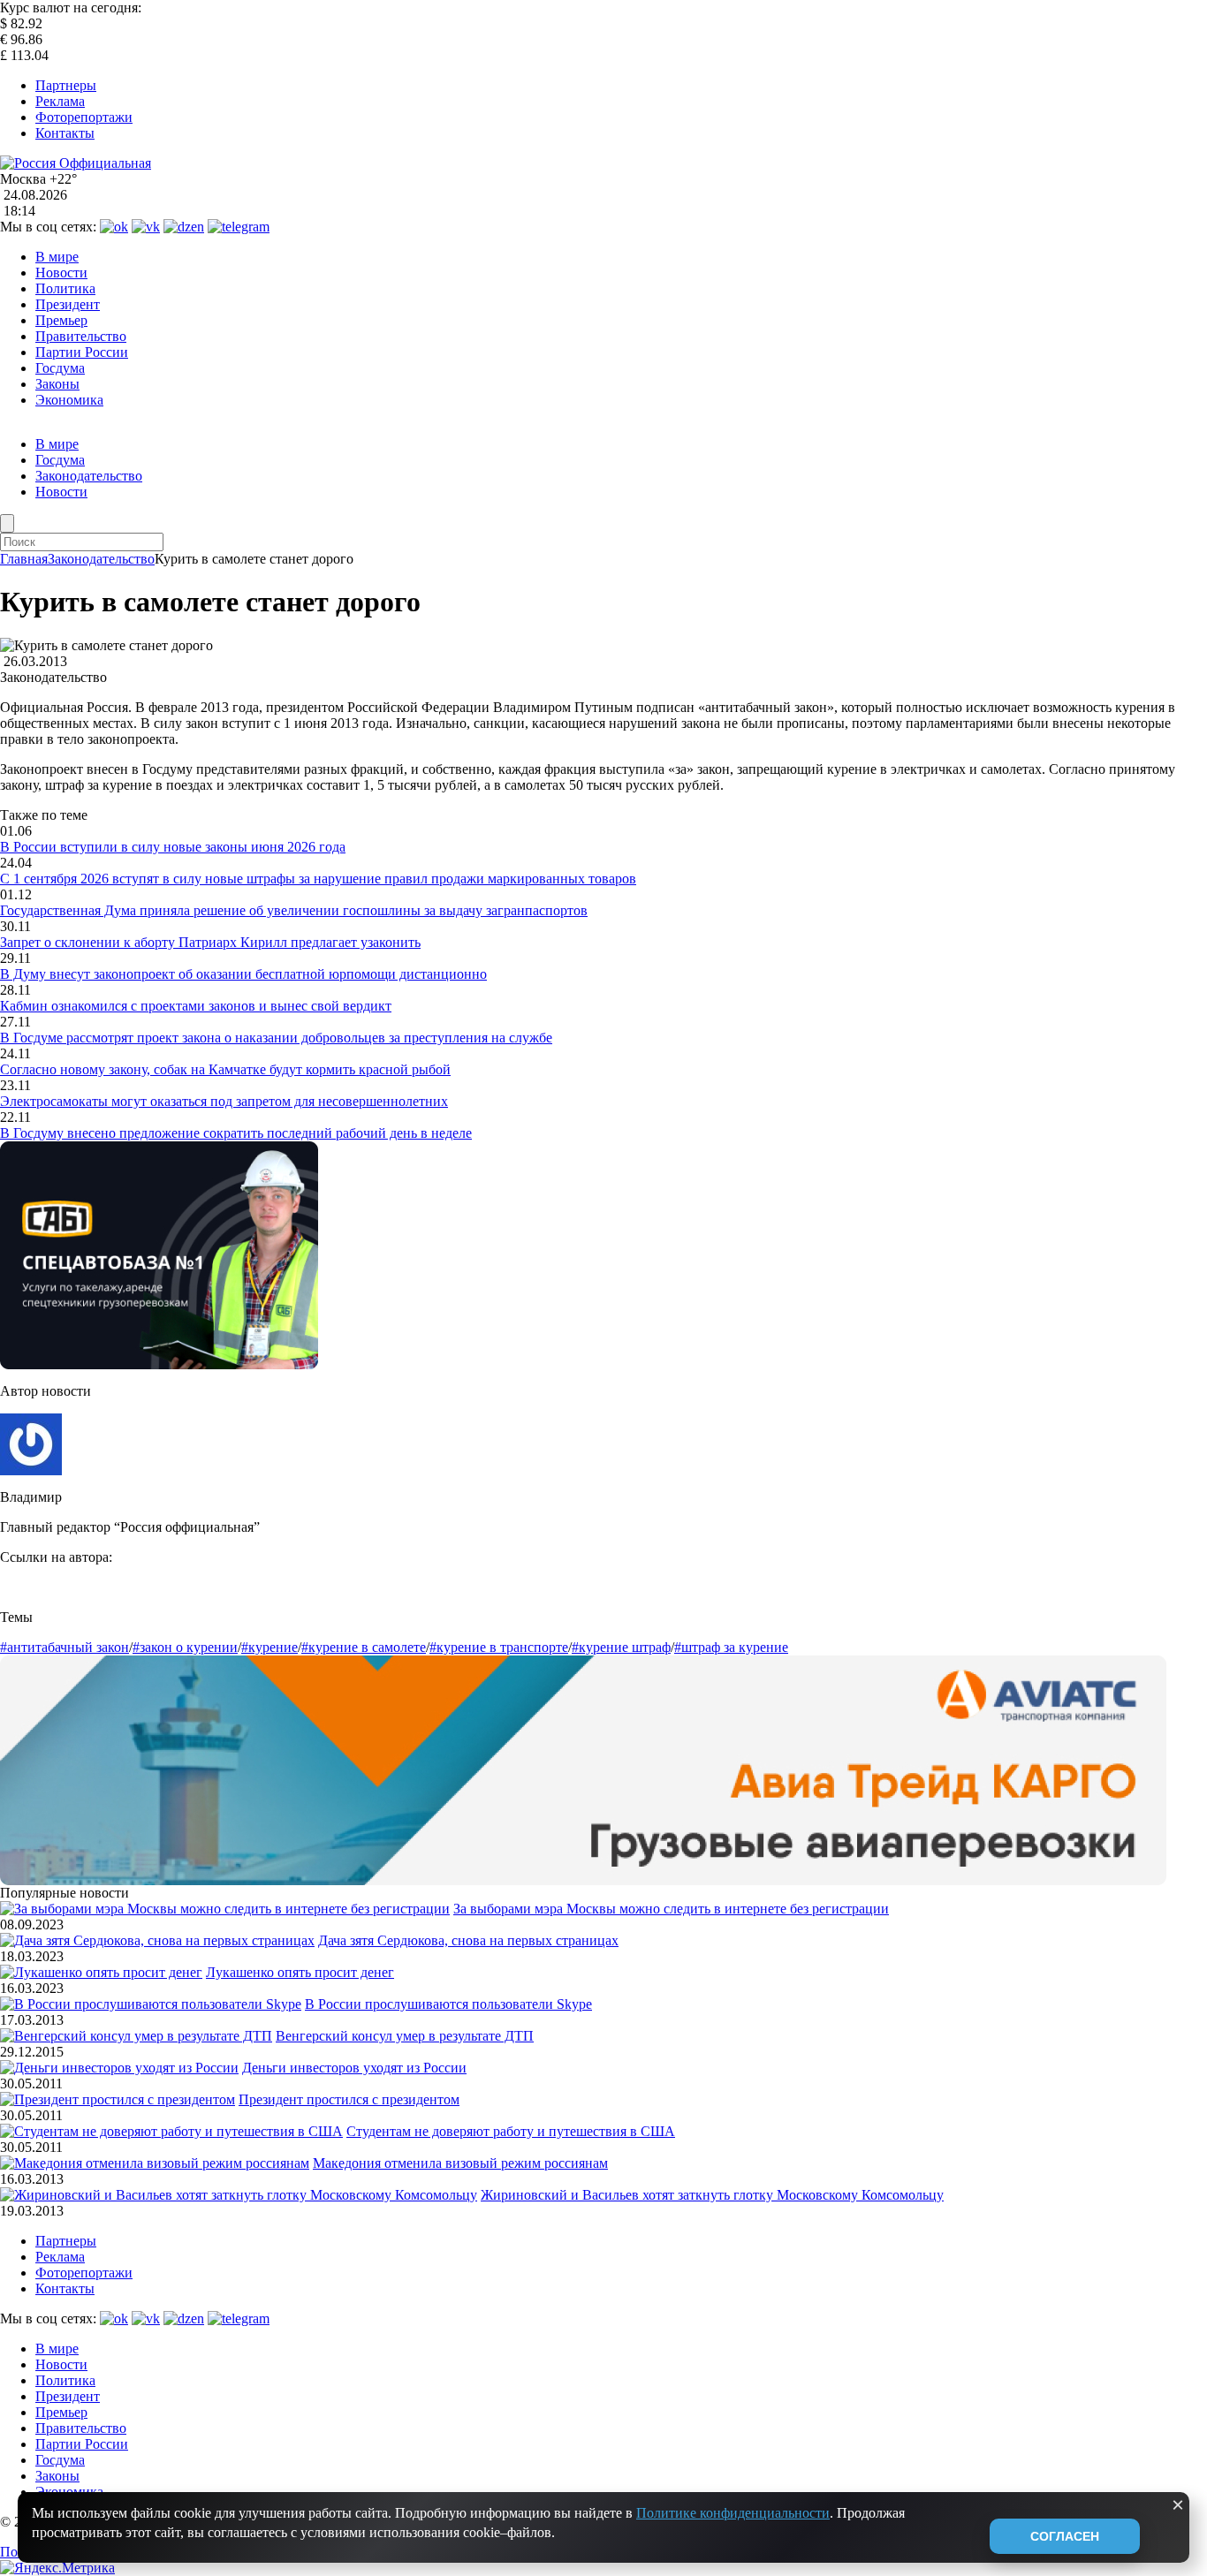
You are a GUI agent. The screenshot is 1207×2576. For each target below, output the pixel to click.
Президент (68, 304)
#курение (269, 1647)
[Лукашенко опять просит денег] (101, 1972)
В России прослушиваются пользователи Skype (448, 2004)
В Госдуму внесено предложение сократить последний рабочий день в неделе (236, 1133)
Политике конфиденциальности (733, 2513)
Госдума (60, 368)
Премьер (61, 320)
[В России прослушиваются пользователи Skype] (151, 2004)
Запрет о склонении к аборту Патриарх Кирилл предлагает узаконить (210, 942)
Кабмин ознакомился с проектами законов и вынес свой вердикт (196, 1006)
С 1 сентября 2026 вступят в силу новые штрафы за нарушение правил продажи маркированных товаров (318, 879)
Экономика (69, 400)
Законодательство (89, 476)
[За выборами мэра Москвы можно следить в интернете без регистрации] (225, 1909)
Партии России (82, 352)
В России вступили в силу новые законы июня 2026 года (173, 847)
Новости (61, 273)
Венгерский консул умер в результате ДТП (405, 2036)
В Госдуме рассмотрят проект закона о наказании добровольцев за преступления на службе (276, 1038)
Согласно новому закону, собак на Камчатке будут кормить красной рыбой (225, 1069)
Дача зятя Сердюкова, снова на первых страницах (468, 1940)
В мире (57, 257)
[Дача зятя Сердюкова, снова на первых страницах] (157, 1940)
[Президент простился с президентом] (118, 2099)
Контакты (65, 133)
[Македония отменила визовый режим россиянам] (155, 2163)
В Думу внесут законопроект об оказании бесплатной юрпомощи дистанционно (243, 974)
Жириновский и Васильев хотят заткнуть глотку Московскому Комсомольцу (712, 2195)
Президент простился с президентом (349, 2099)
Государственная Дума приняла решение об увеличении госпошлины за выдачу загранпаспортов (294, 910)
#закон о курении (185, 1647)
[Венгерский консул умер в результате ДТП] (136, 2036)
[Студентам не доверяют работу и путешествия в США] (171, 2131)
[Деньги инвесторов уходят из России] (119, 2068)
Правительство (81, 336)
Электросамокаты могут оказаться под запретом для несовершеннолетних (224, 1101)
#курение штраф (621, 1647)
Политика (65, 288)
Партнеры (66, 85)
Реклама (60, 101)
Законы (57, 384)
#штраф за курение (731, 1647)
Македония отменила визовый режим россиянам (460, 2163)
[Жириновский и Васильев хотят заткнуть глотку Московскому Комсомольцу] (239, 2195)
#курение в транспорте (499, 1647)
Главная (24, 559)
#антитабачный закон (65, 1647)
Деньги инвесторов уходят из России (354, 2068)
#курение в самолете (364, 1647)
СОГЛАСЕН (1065, 2536)
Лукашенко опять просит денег (300, 1972)
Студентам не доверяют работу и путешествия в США (511, 2131)
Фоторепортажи (84, 117)
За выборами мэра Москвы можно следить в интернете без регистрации (671, 1909)
